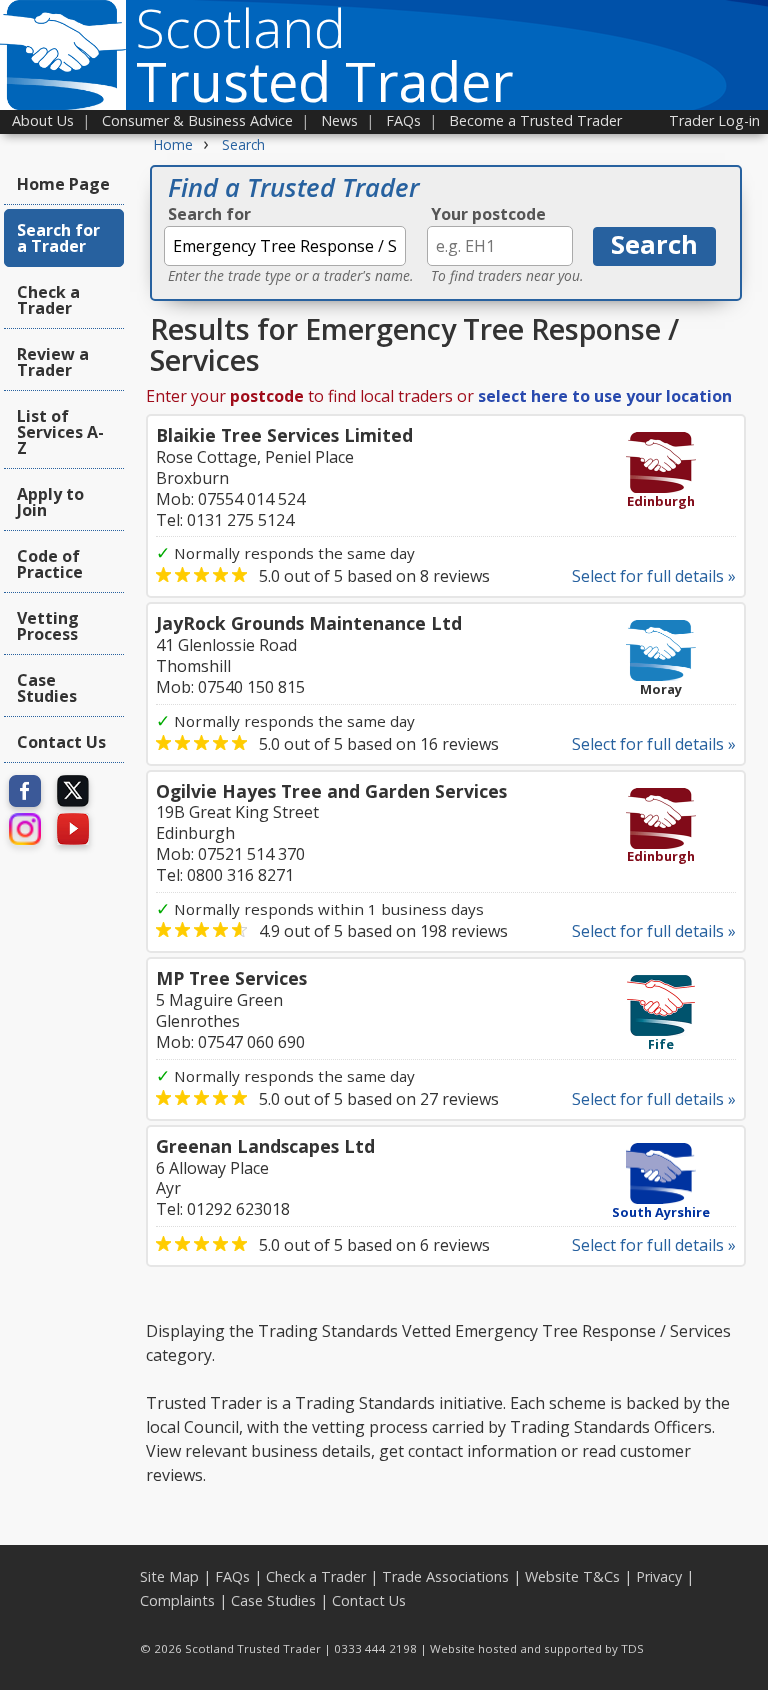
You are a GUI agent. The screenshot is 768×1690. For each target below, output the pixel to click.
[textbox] (285, 246)
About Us (43, 120)
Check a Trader (48, 300)
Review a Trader (53, 362)
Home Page (63, 184)
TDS (632, 1648)
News (339, 120)
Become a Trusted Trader (535, 120)
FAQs (403, 120)
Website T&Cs (572, 1576)
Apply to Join (50, 502)
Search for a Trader (58, 238)
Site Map (169, 1576)
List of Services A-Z (60, 432)
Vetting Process (48, 626)
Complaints (177, 1600)
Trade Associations (445, 1576)
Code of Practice (50, 564)
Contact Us (61, 742)
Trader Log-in (714, 120)
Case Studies (47, 688)
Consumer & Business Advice (197, 120)
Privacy (659, 1576)
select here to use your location (605, 396)
